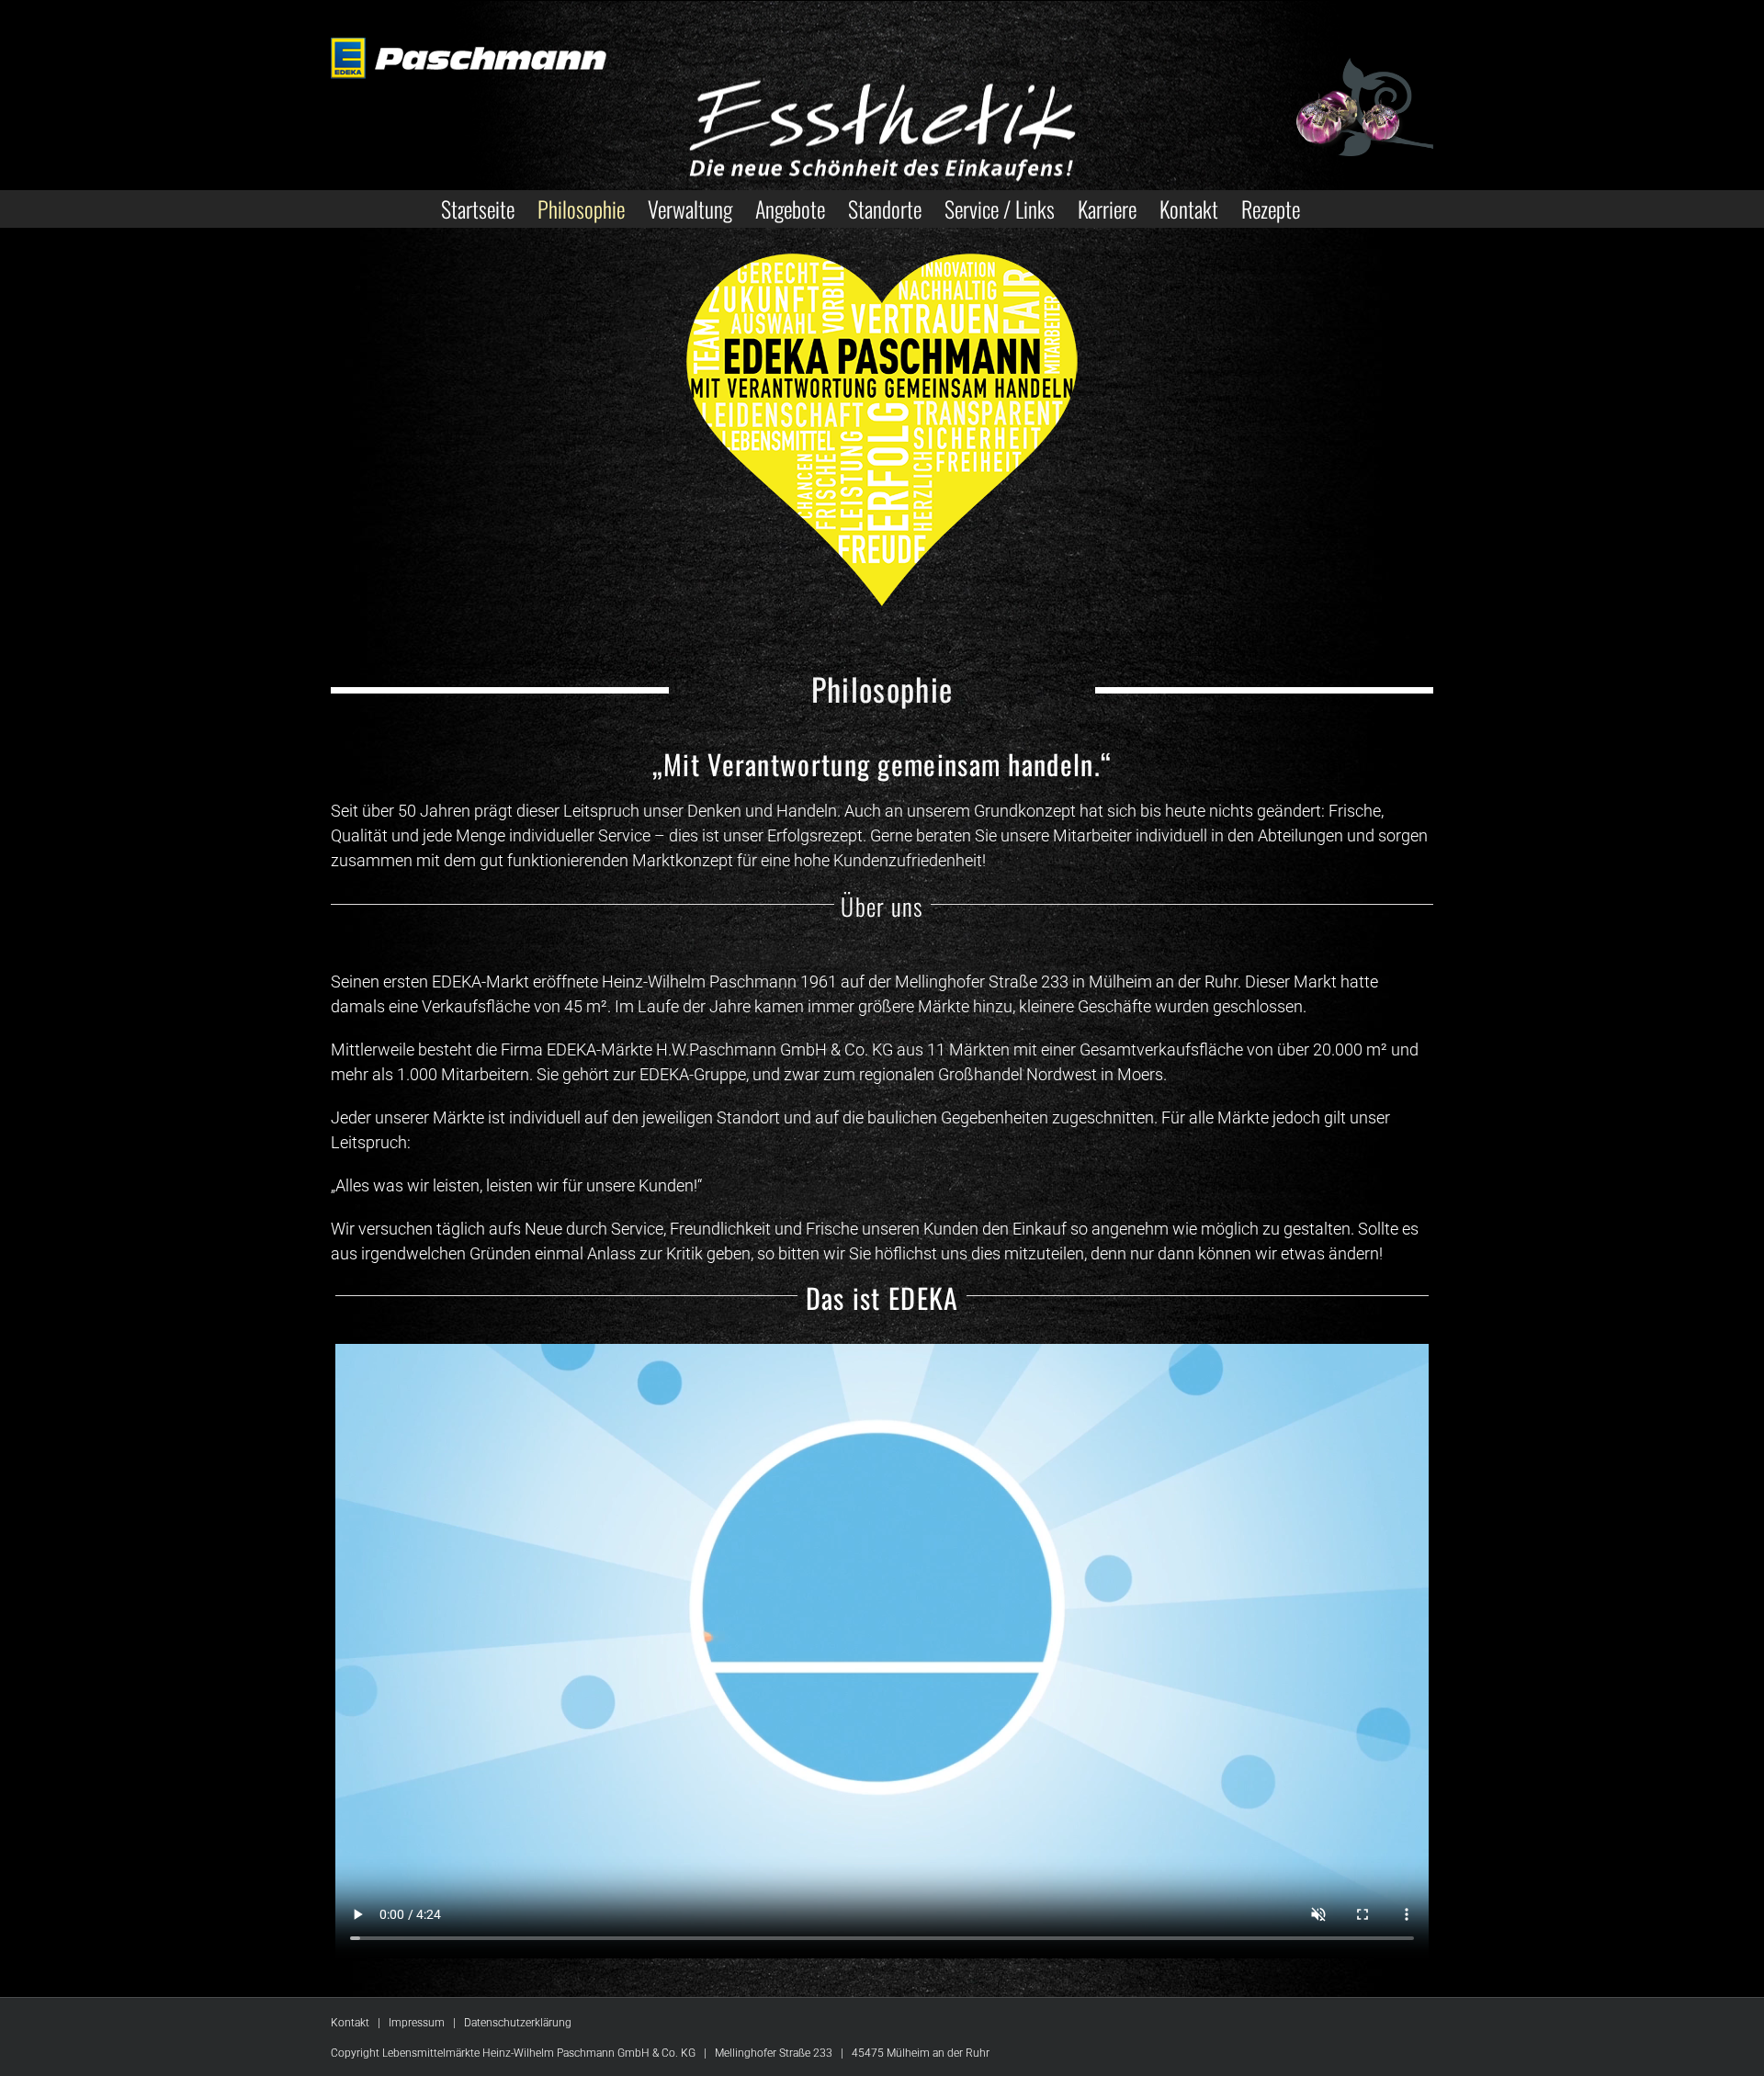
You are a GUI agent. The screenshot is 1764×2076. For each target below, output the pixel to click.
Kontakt (350, 2023)
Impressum (417, 2023)
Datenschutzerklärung (518, 2023)
